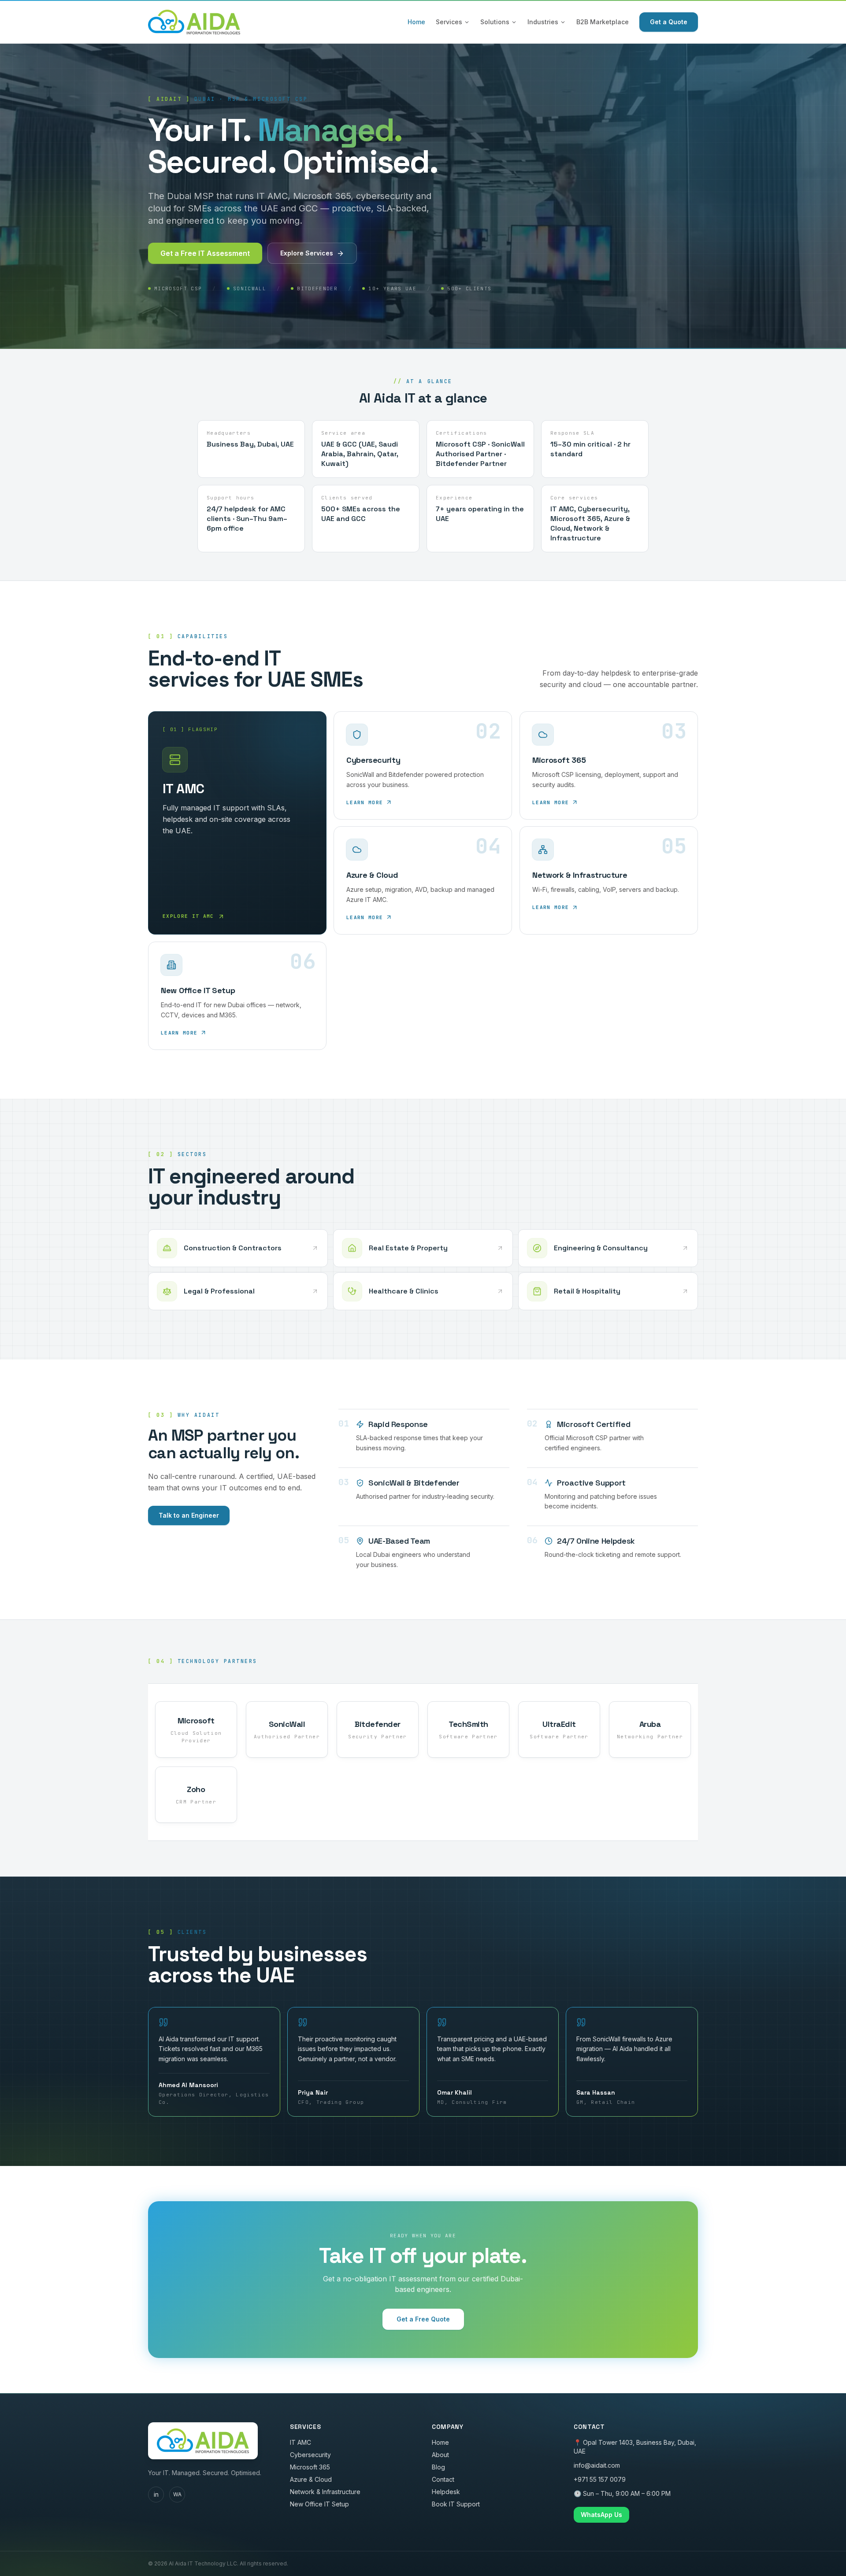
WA (177, 2494)
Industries (543, 22)
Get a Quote (669, 22)
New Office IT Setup (319, 2504)
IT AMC (301, 2442)
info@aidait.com (597, 2465)
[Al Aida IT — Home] (194, 22)
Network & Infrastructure (325, 2492)
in (156, 2494)
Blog (438, 2467)
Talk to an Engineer (189, 1515)
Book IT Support (456, 2504)
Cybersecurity (310, 2455)
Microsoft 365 (310, 2467)
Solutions (495, 22)
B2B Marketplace (603, 22)
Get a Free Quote (423, 2319)
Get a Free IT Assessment (205, 253)
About (440, 2455)
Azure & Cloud (311, 2479)
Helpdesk (446, 2492)
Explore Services (307, 253)
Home (416, 22)
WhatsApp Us (601, 2515)
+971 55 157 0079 (600, 2479)
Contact (443, 2479)
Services (449, 22)
